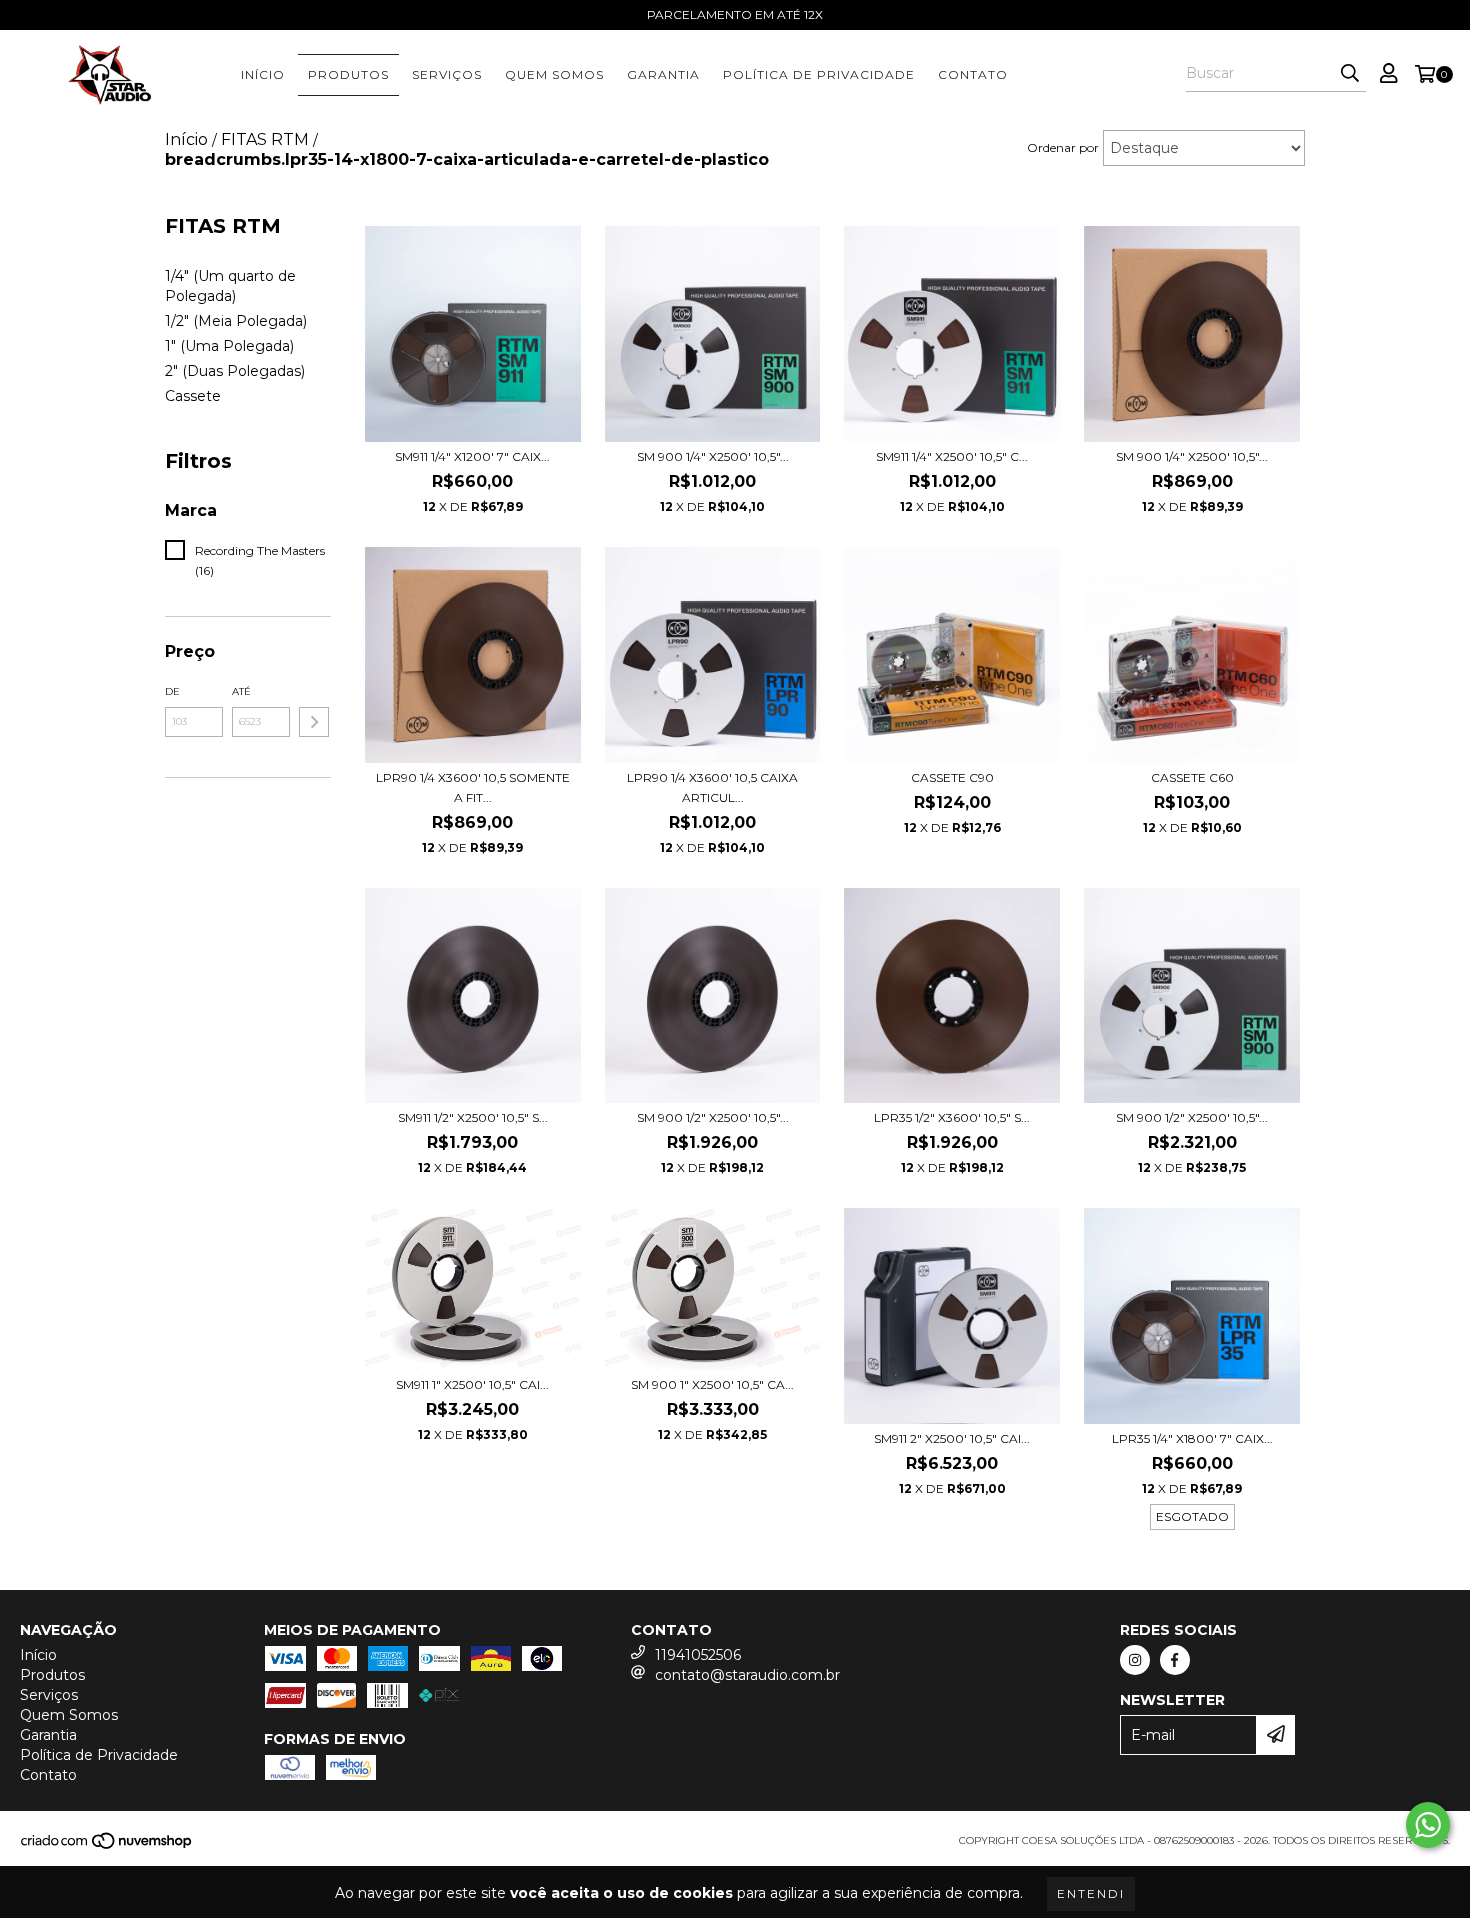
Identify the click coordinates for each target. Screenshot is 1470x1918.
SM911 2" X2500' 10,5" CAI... (952, 1438)
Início (263, 74)
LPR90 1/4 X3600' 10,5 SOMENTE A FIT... (473, 787)
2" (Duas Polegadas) (235, 371)
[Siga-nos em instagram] (1135, 1660)
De (172, 691)
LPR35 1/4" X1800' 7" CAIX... (1192, 1438)
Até (241, 691)
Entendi (1091, 1893)
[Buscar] (1350, 74)
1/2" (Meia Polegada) (236, 321)
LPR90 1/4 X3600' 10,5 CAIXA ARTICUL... (712, 787)
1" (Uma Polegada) (229, 346)
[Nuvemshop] (107, 1847)
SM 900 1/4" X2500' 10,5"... (713, 456)
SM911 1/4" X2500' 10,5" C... (952, 456)
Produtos (348, 74)
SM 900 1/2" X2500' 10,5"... (713, 1117)
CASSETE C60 (1192, 777)
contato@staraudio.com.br (747, 1675)
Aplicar (314, 722)
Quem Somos (554, 74)
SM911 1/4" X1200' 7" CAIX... (472, 456)
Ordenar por (1063, 147)
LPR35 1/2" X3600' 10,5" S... (952, 1117)
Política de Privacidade (819, 74)
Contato (973, 74)
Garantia (663, 74)
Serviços (447, 74)
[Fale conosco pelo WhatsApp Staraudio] (1428, 1825)
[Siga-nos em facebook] (1175, 1660)
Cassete (193, 396)
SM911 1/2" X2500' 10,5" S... (473, 1117)
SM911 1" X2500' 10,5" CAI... (472, 1384)
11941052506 (698, 1655)
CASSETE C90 (952, 777)
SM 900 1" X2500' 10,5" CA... (712, 1384)
